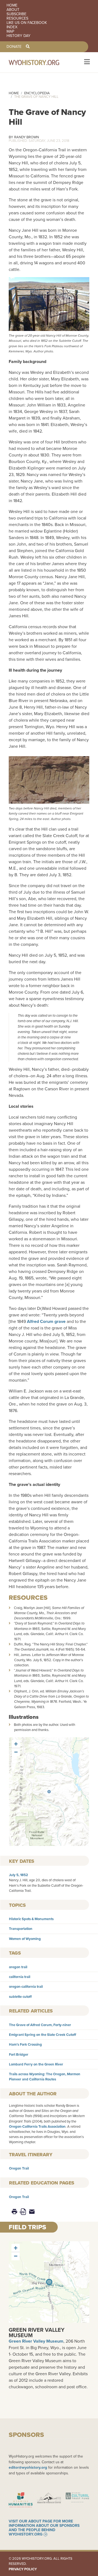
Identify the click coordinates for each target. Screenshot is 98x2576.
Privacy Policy (23, 2569)
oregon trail (18, 1967)
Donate (14, 47)
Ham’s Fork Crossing (25, 2044)
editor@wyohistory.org (28, 2467)
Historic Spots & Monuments (31, 1919)
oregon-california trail (26, 1987)
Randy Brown (27, 137)
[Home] (41, 62)
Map (10, 32)
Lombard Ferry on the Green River (36, 2064)
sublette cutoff (20, 1997)
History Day (19, 36)
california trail (20, 1977)
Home (12, 5)
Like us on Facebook (27, 23)
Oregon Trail (19, 2168)
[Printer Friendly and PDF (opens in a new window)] (23, 2212)
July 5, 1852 (19, 1875)
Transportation (21, 1929)
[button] (49, 1792)
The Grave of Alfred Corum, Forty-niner (40, 2025)
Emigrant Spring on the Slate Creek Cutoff (43, 2035)
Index (12, 27)
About (13, 10)
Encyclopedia (37, 93)
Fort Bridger (19, 2054)
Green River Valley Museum (37, 2333)
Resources (17, 18)
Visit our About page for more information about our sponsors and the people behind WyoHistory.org (44, 2528)
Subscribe (16, 14)
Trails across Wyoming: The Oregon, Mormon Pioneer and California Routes (45, 2077)
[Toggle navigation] (86, 62)
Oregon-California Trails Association (37, 2126)
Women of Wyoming (25, 1939)
